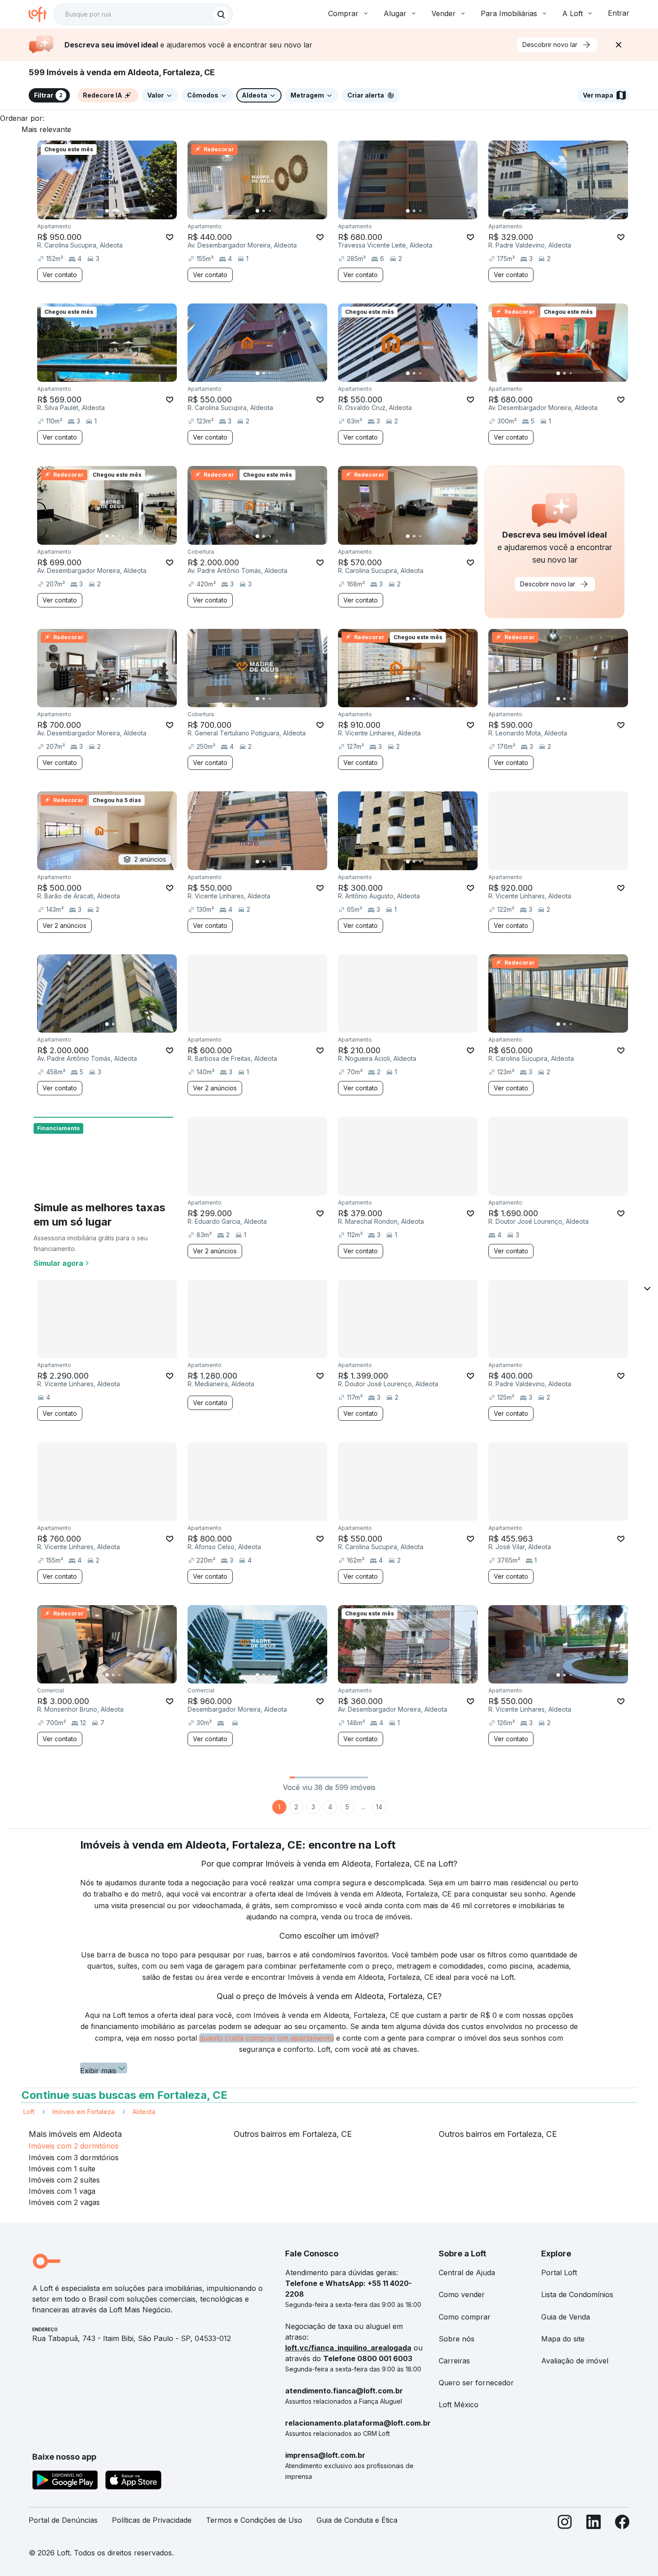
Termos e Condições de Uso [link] (254, 2520)
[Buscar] (221, 14)
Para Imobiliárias (509, 13)
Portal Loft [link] (559, 2273)
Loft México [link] (459, 2405)
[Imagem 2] (113, 211)
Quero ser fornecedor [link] (476, 2383)
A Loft (573, 13)
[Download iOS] (133, 2482)
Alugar (395, 13)
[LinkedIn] (594, 2524)
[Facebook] (622, 2524)
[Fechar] (619, 45)
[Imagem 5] (132, 211)
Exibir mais (98, 2070)
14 (379, 1807)
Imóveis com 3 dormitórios (74, 2157)
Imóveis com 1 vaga (62, 2191)
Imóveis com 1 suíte (62, 2169)
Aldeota (144, 2112)
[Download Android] (65, 2482)
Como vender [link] (462, 2294)
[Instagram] (565, 2524)
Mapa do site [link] (563, 2339)
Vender (444, 13)
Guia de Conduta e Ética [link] (357, 2520)
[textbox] (143, 14)
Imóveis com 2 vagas (64, 2202)
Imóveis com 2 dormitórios (74, 2146)
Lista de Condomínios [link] (577, 2294)
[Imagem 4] (126, 211)
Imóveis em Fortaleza (83, 2112)
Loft (29, 2112)
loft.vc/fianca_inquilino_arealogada (348, 2348)
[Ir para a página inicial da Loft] (41, 14)
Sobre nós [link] (457, 2339)
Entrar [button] (619, 13)
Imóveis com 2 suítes (64, 2180)
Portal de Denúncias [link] (63, 2520)
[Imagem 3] (120, 211)
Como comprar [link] (465, 2317)
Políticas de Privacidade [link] (152, 2520)
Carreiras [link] (454, 2361)
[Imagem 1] (107, 211)
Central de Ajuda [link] (467, 2273)
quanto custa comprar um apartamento (267, 2038)
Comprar (343, 13)
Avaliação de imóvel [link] (575, 2361)
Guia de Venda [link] (566, 2317)
